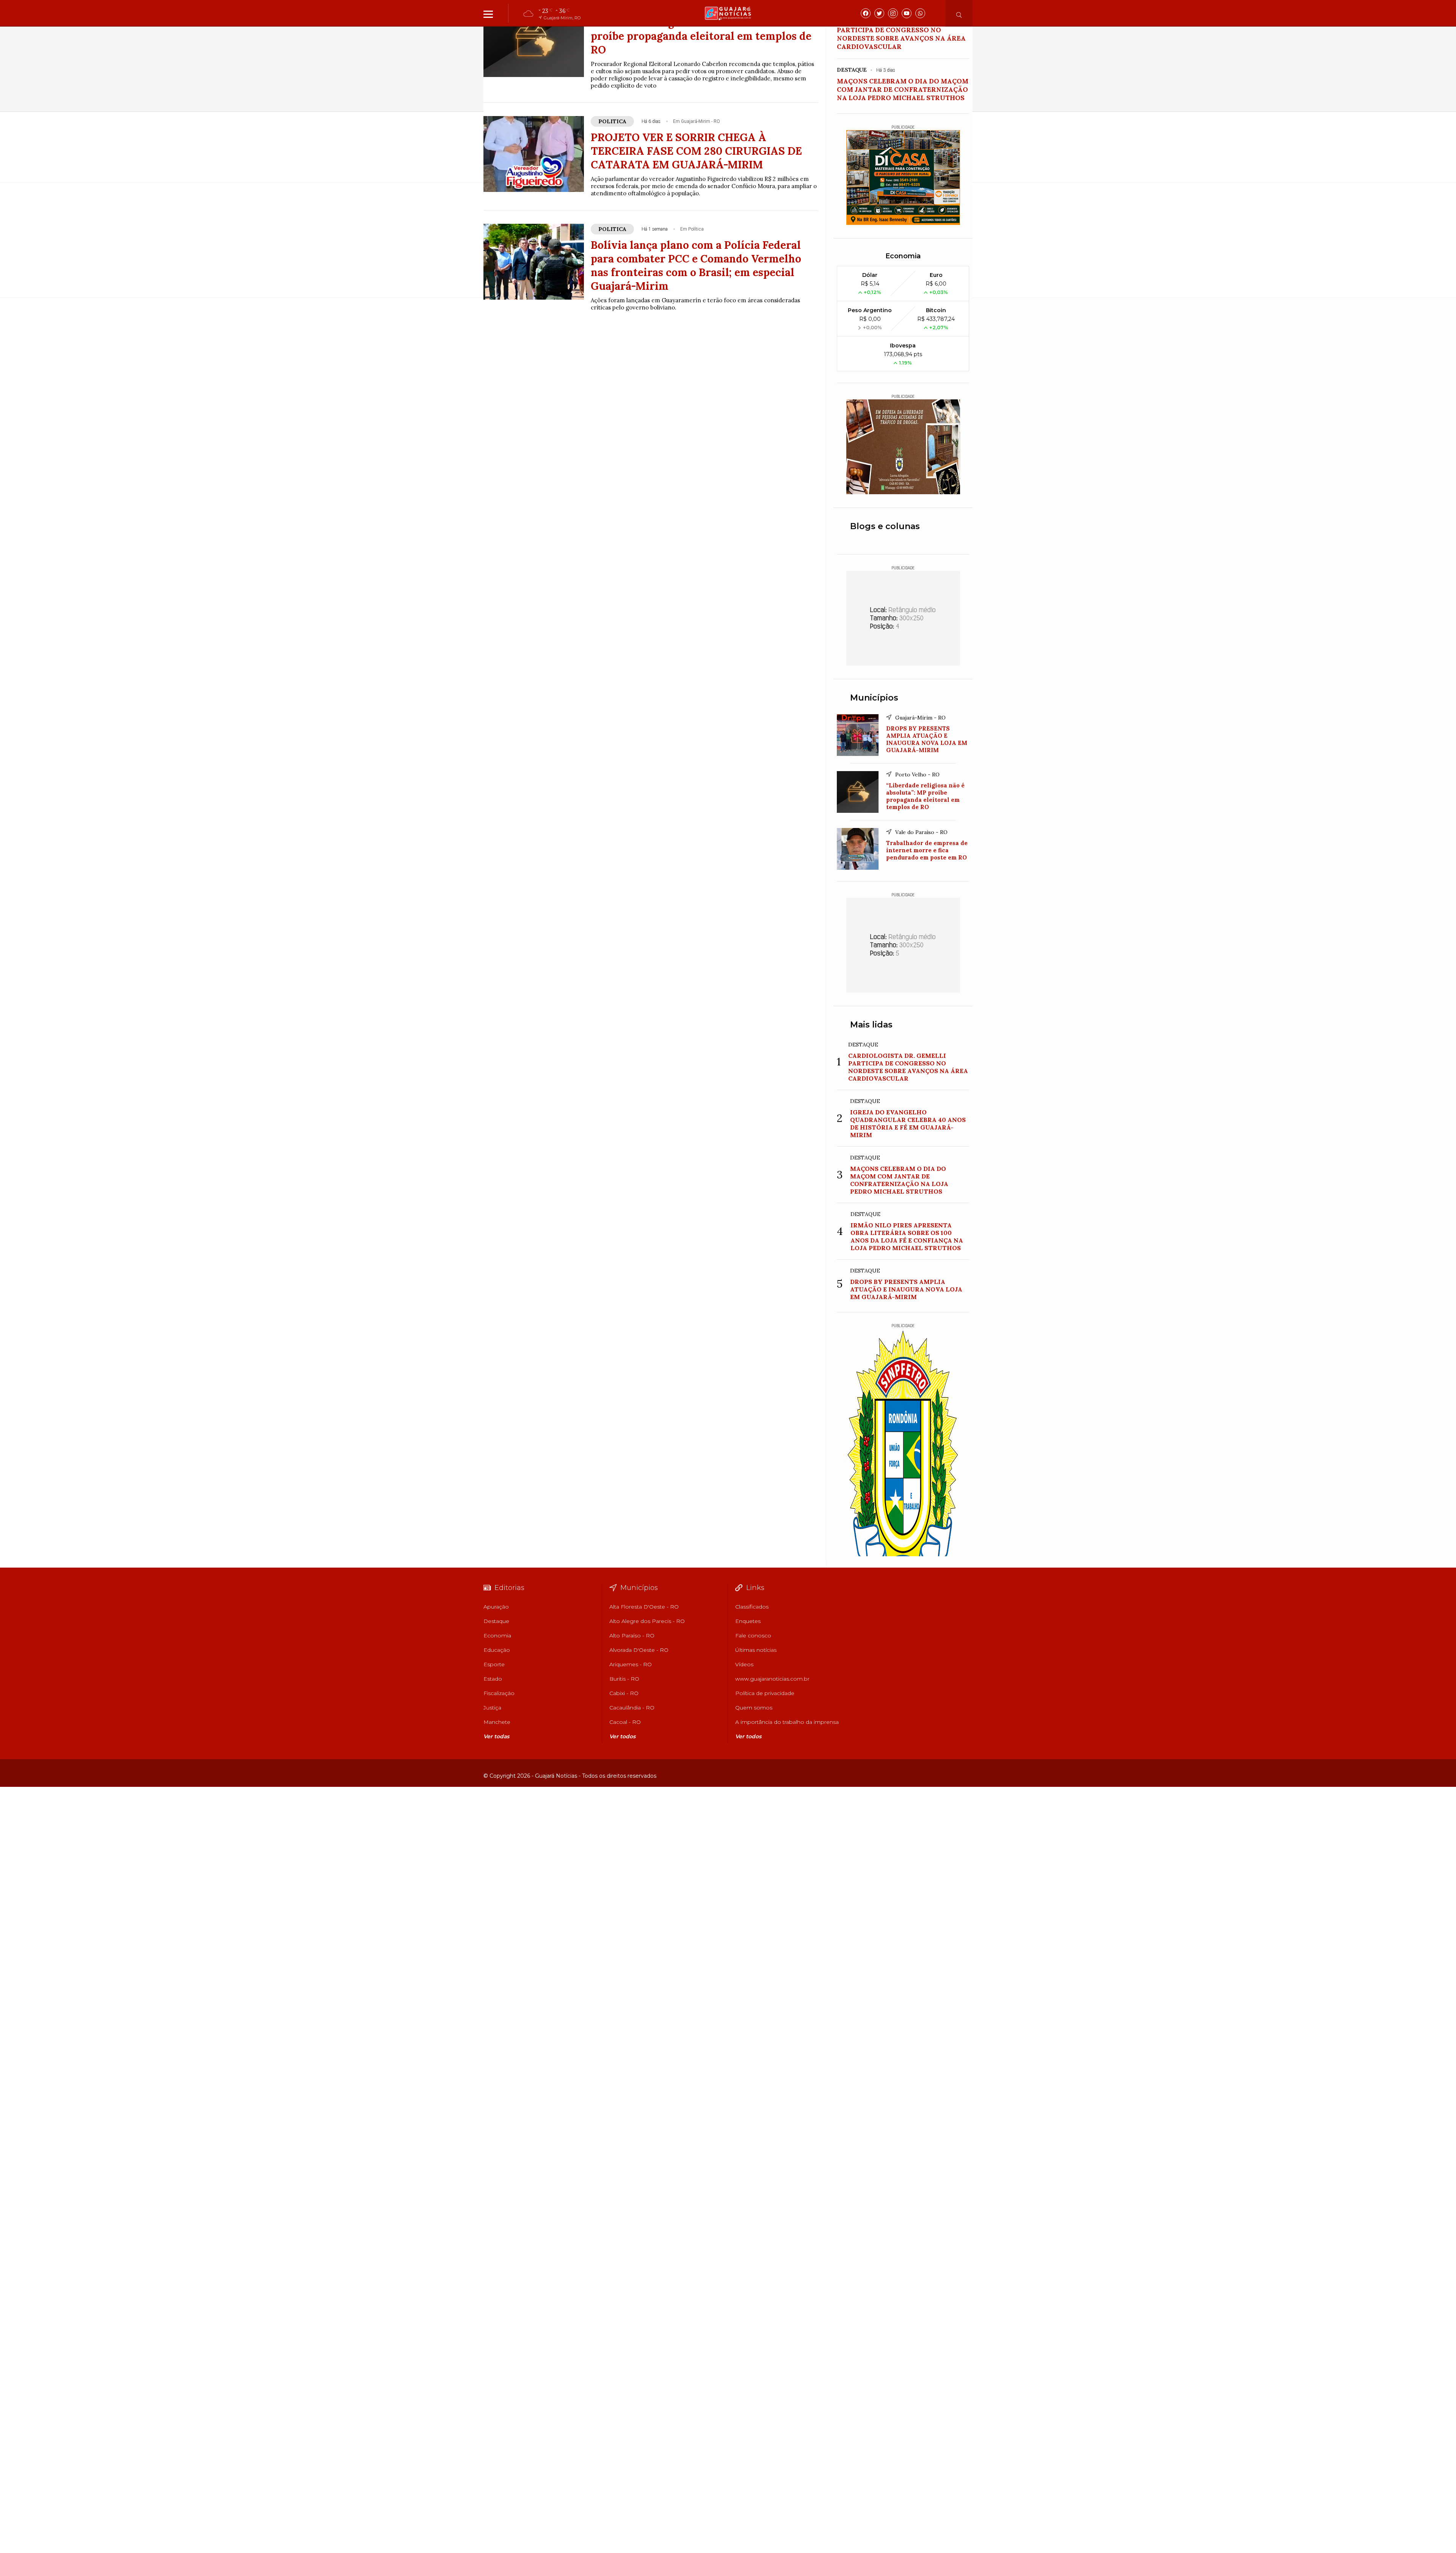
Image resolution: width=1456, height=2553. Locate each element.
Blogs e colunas (885, 526)
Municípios (874, 698)
